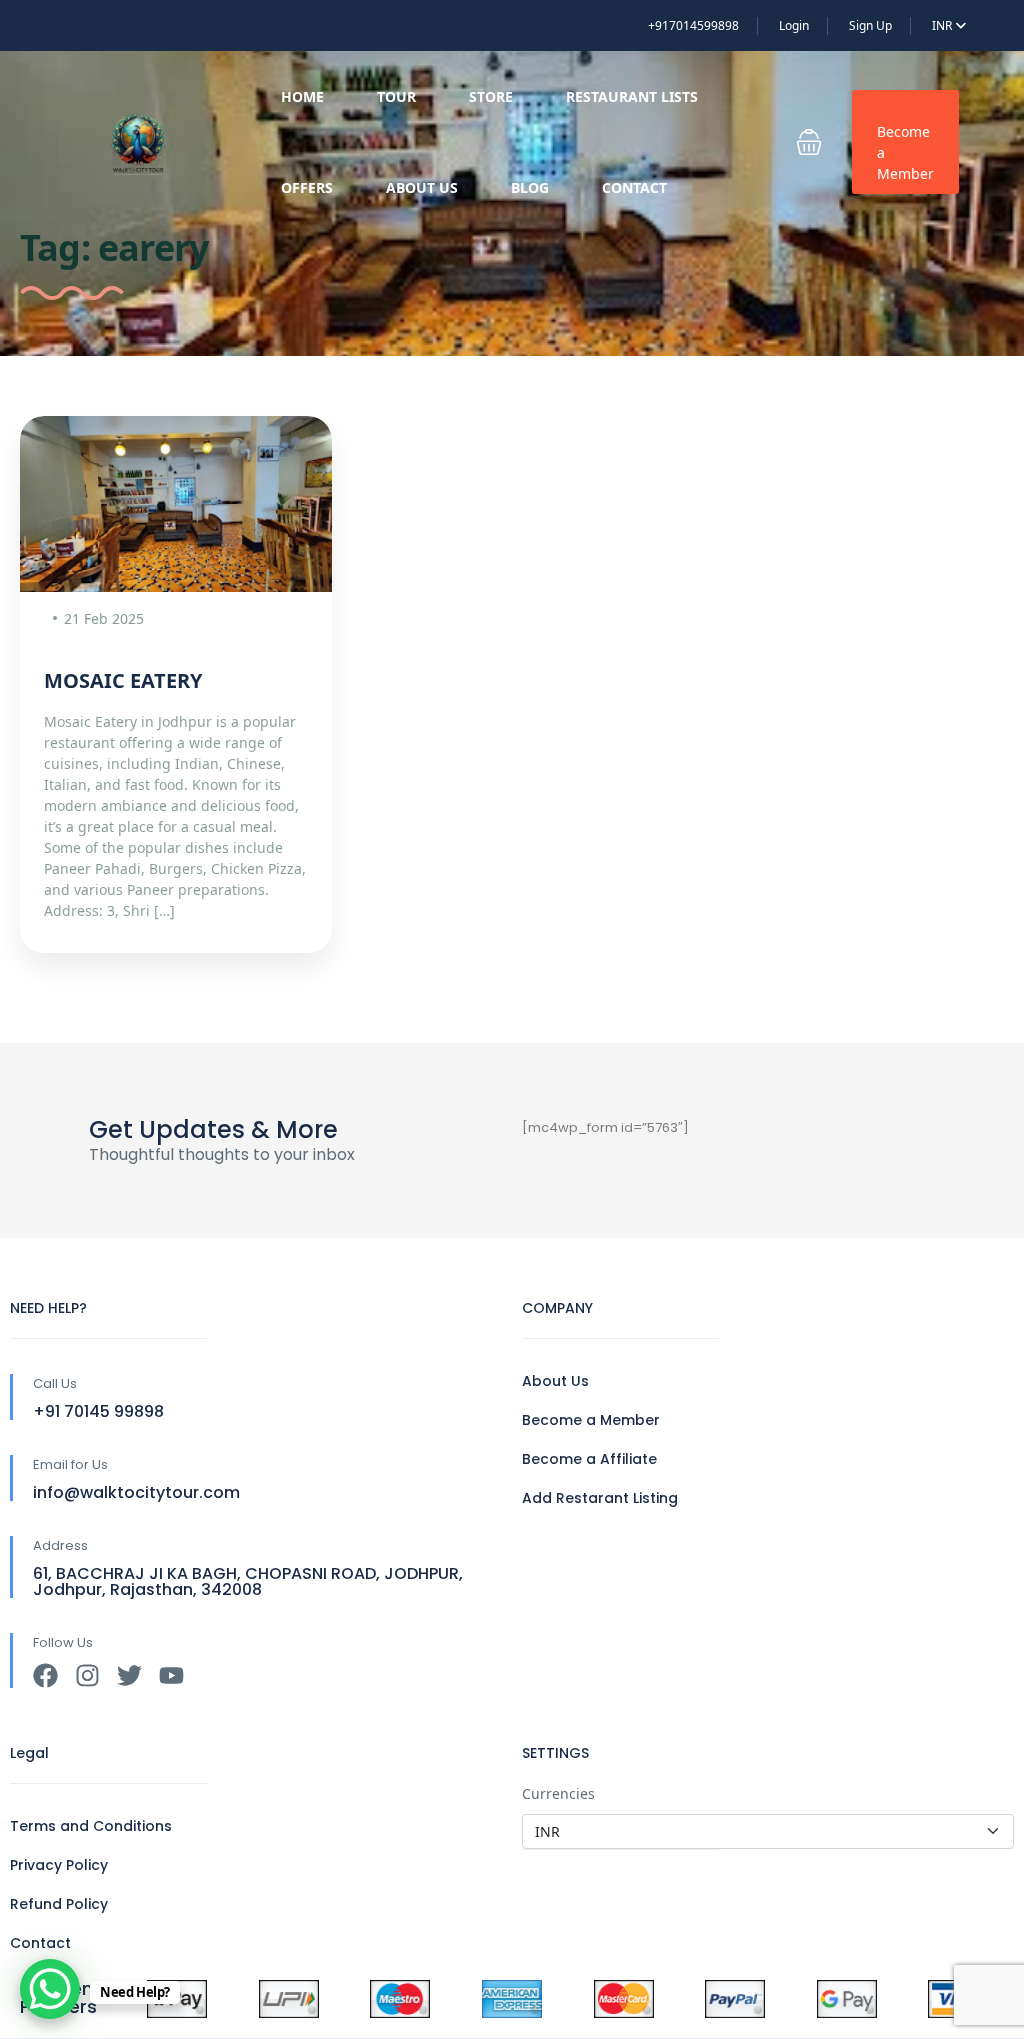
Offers (307, 187)
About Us (422, 187)
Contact (634, 187)
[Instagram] (87, 1675)
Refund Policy (59, 1904)
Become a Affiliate (589, 1459)
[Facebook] (45, 1675)
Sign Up (870, 25)
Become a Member (905, 152)
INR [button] (943, 25)
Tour (396, 96)
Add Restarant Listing (600, 1498)
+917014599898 (693, 25)
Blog (530, 187)
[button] (809, 142)
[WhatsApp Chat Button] (50, 1989)
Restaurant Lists (632, 96)
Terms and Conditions (91, 1826)
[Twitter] (129, 1675)
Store (491, 96)
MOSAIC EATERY (123, 680)
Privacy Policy (59, 1865)
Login (794, 25)
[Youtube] (171, 1675)
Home (302, 96)
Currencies (558, 1793)
